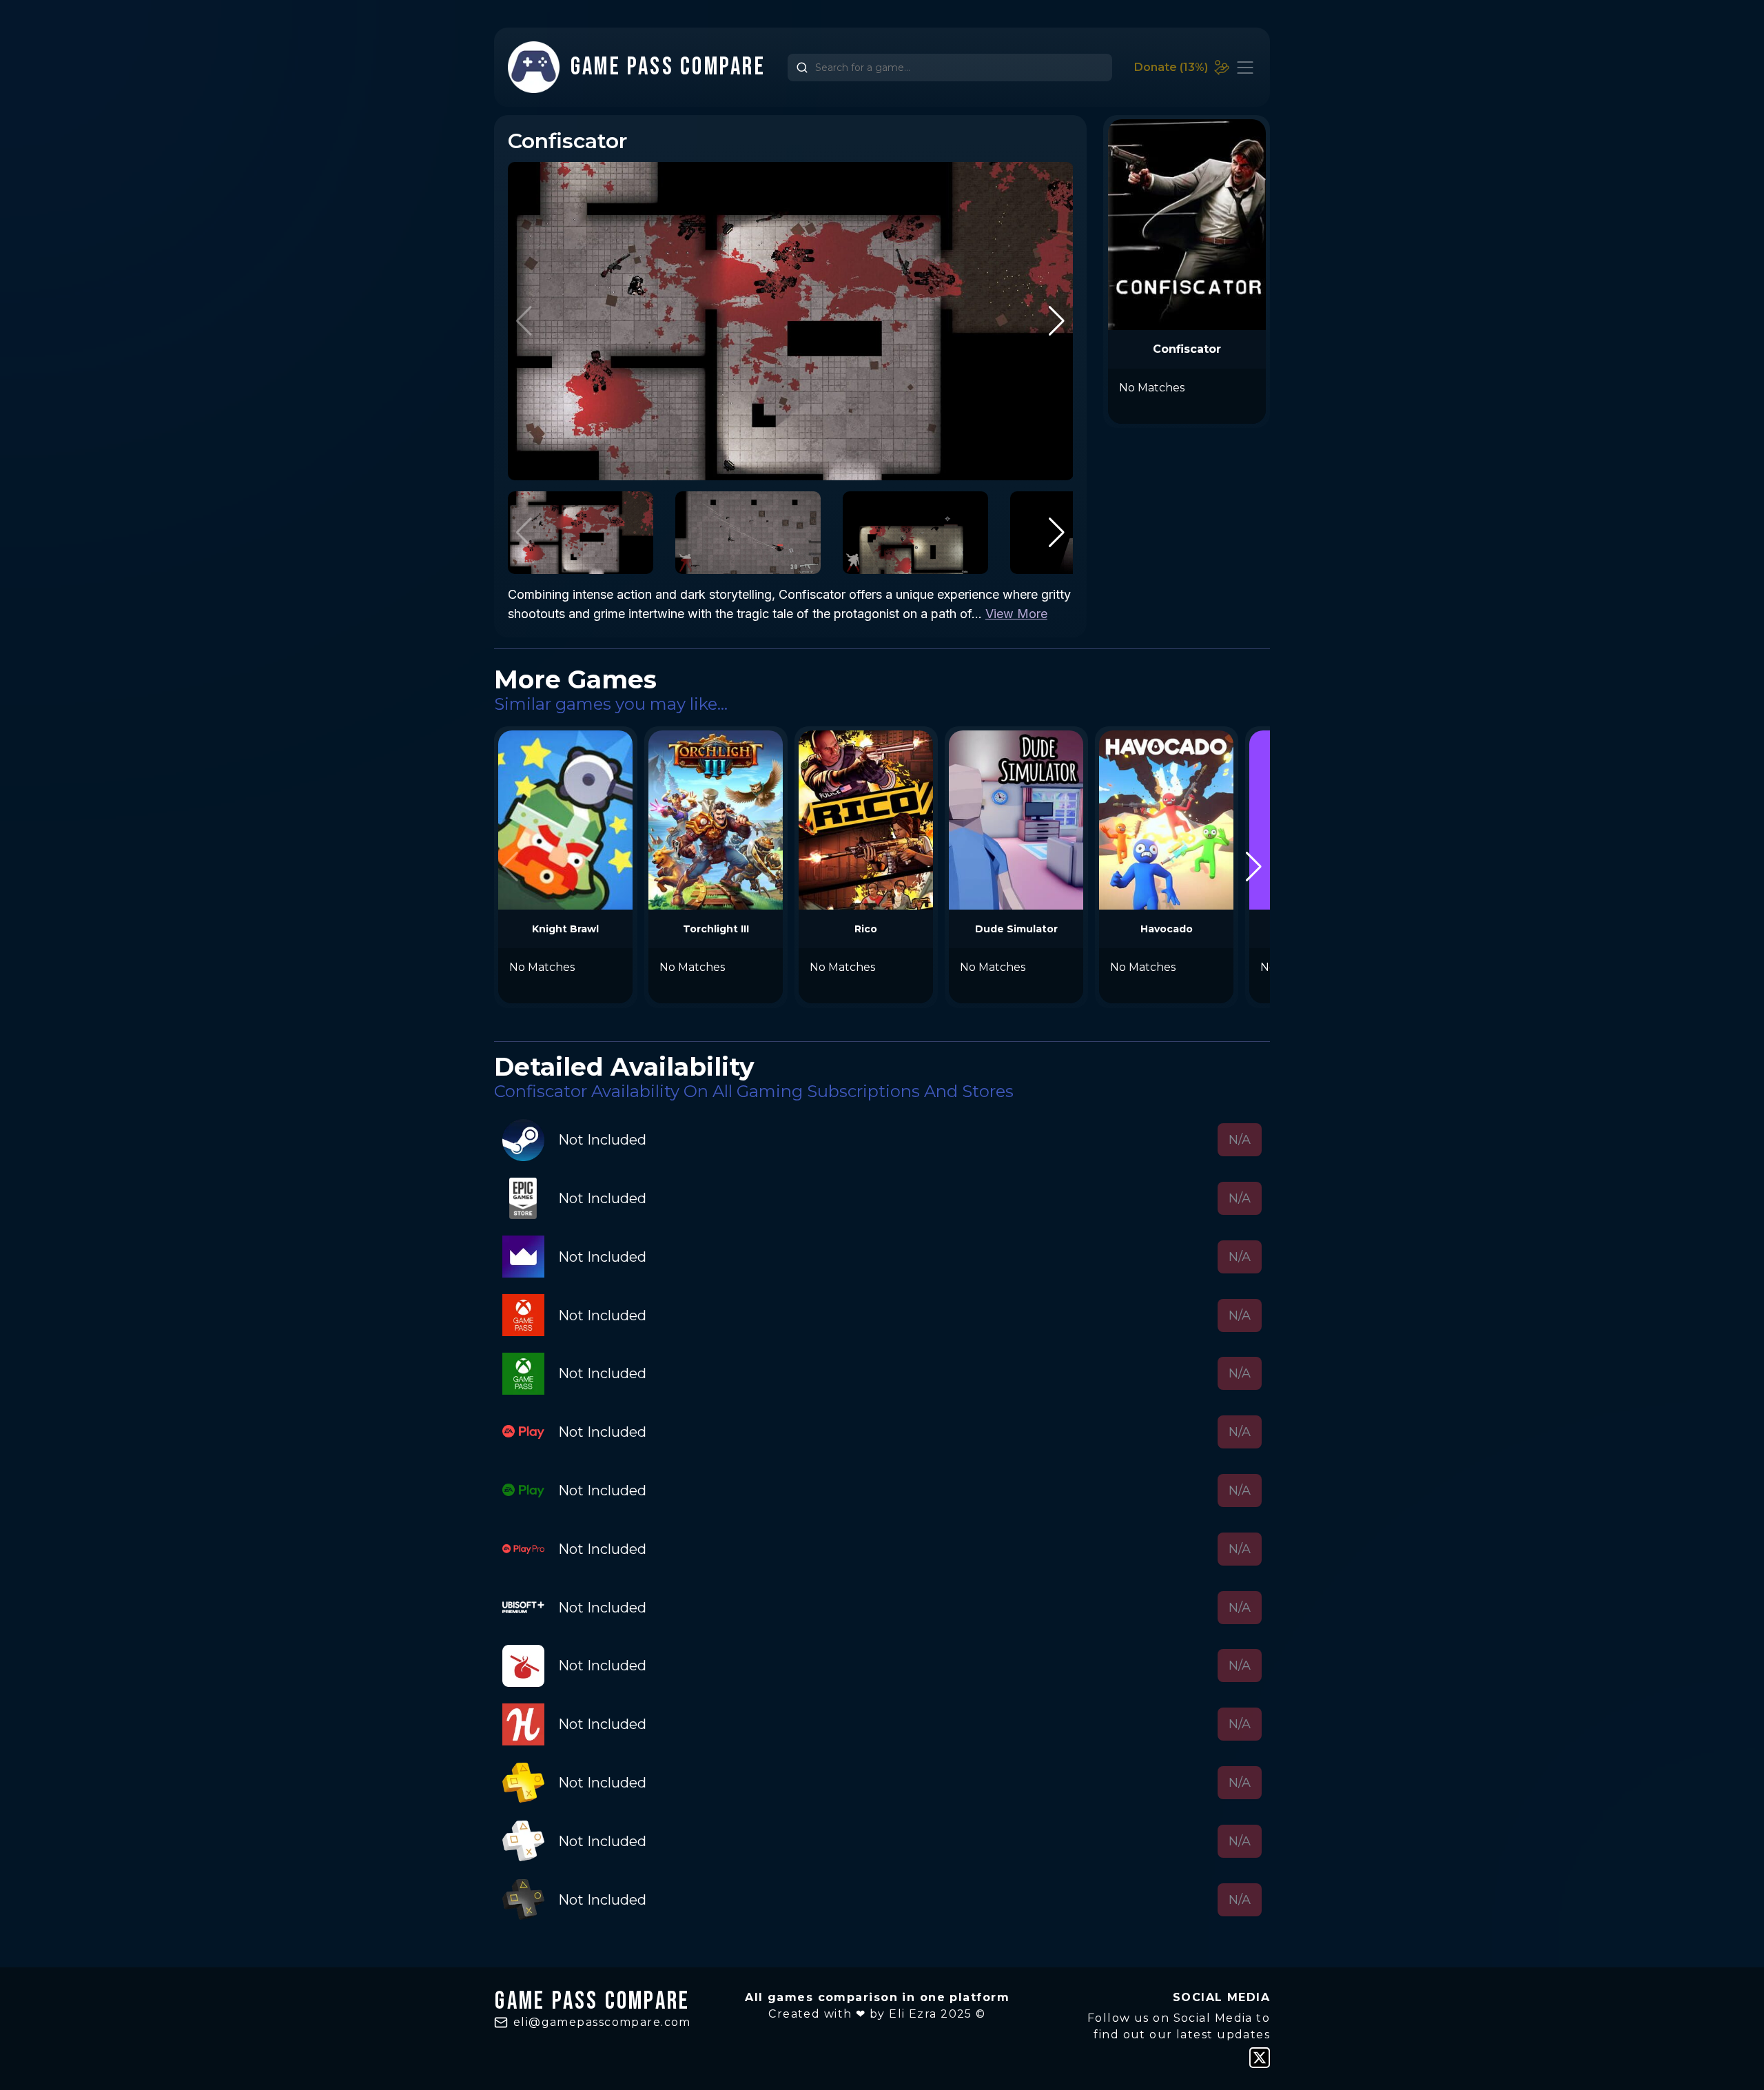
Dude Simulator (1016, 929)
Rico (866, 929)
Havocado (1167, 929)
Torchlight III (716, 929)
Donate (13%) (1171, 67)
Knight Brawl (565, 929)
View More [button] (1016, 614)
